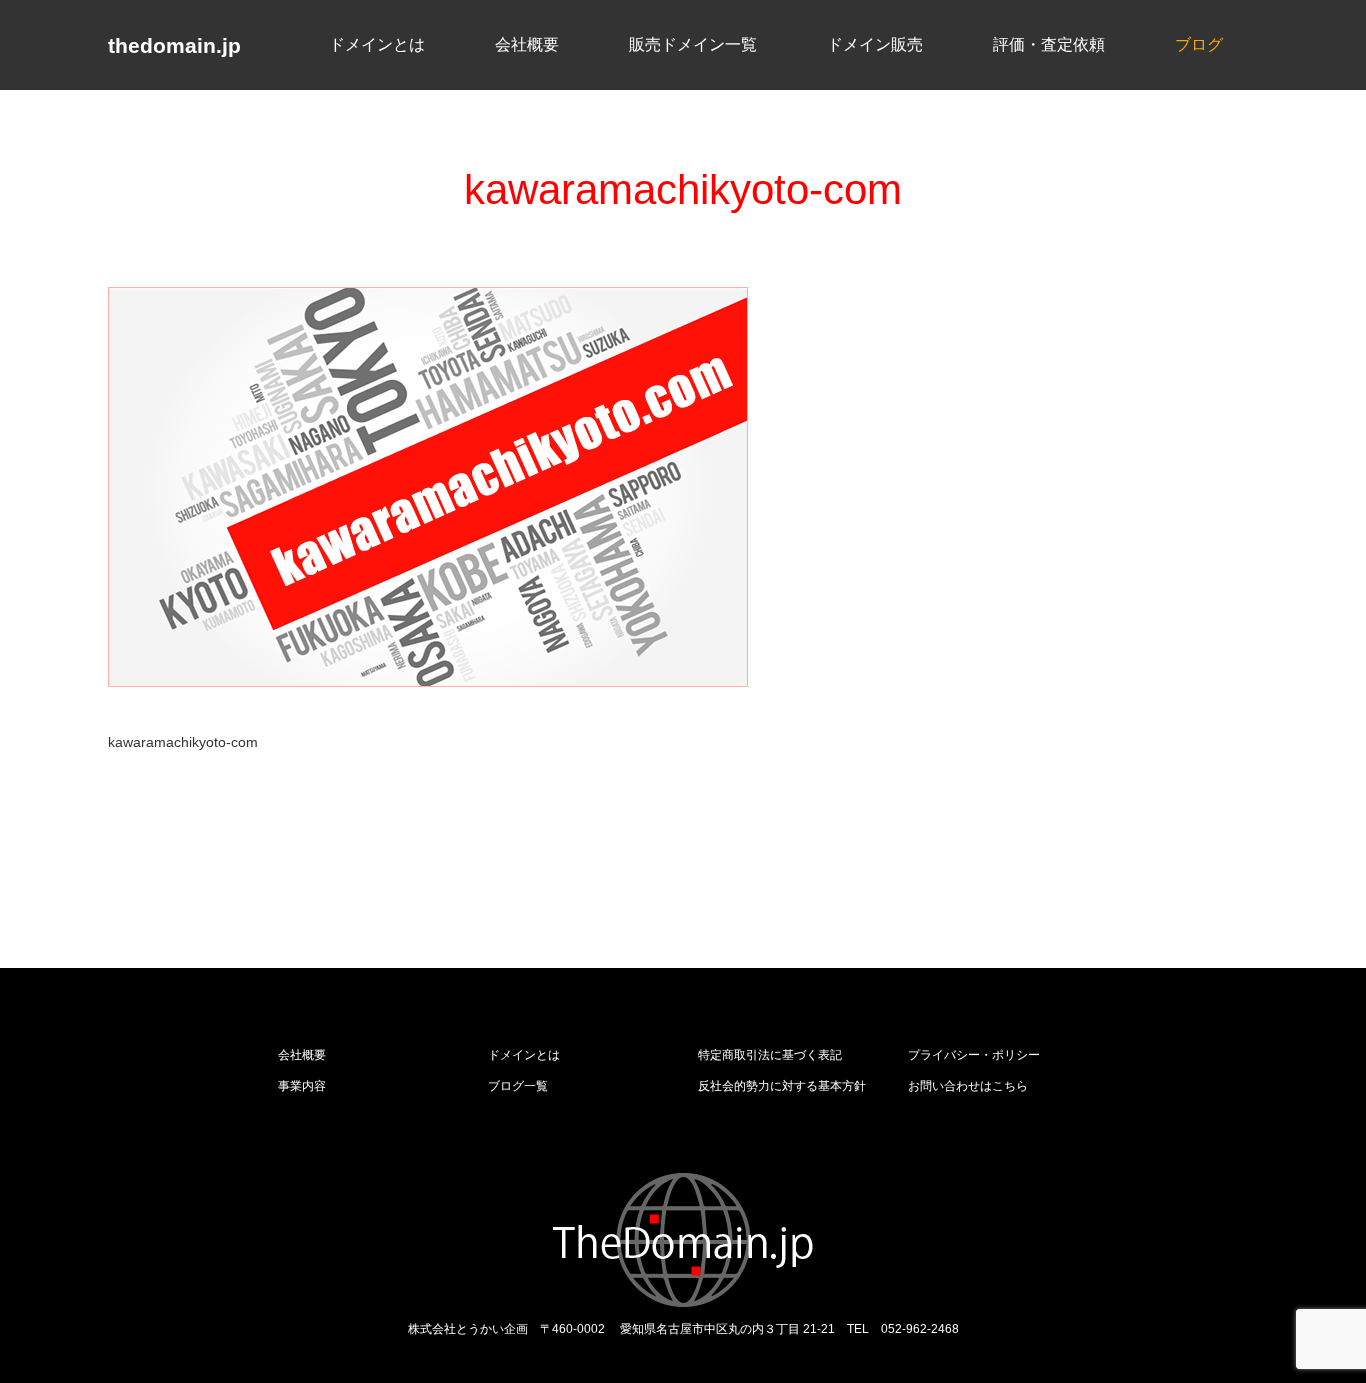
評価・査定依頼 (1049, 43)
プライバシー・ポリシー (974, 1055)
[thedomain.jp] (683, 1240)
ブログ (1199, 43)
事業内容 (302, 1086)
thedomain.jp (174, 45)
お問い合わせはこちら (968, 1086)
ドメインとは (377, 43)
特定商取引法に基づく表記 (770, 1055)
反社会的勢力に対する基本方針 (782, 1086)
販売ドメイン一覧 (693, 43)
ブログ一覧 (518, 1086)
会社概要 (527, 43)
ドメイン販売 (875, 43)
